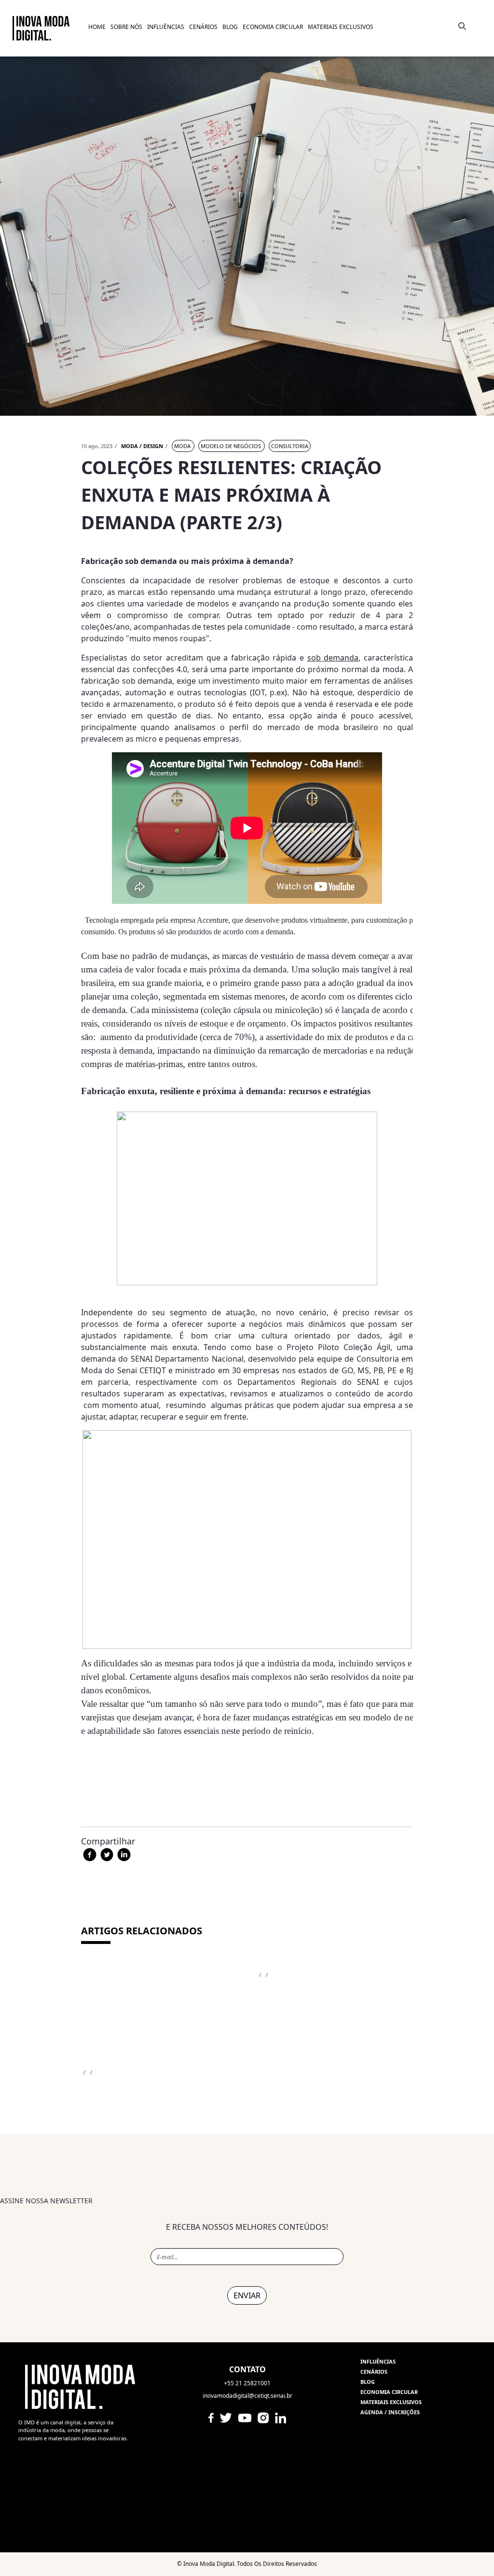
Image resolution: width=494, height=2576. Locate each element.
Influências (378, 2361)
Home (97, 27)
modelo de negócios (232, 446)
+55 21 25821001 (247, 2383)
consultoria (290, 446)
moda (183, 446)
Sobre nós (126, 27)
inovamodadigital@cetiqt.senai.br (247, 2396)
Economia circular (389, 2392)
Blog (368, 2382)
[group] (247, 2281)
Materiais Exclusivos (341, 27)
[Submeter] (460, 26)
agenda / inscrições (390, 2412)
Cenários (203, 27)
